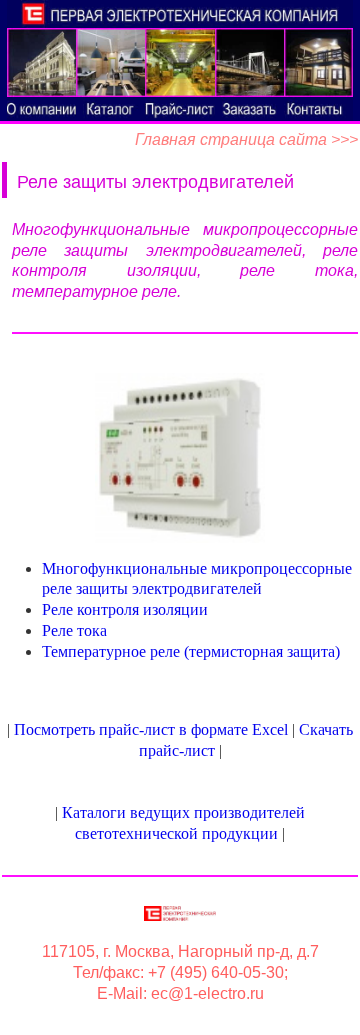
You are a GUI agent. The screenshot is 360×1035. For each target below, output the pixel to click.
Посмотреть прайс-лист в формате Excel (151, 729)
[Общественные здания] (41, 62)
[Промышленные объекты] (179, 62)
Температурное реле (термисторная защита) (191, 651)
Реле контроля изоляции (125, 609)
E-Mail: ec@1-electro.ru (180, 993)
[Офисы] (110, 62)
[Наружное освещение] (249, 62)
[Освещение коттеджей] (318, 62)
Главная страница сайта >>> (246, 139)
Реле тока (74, 630)
